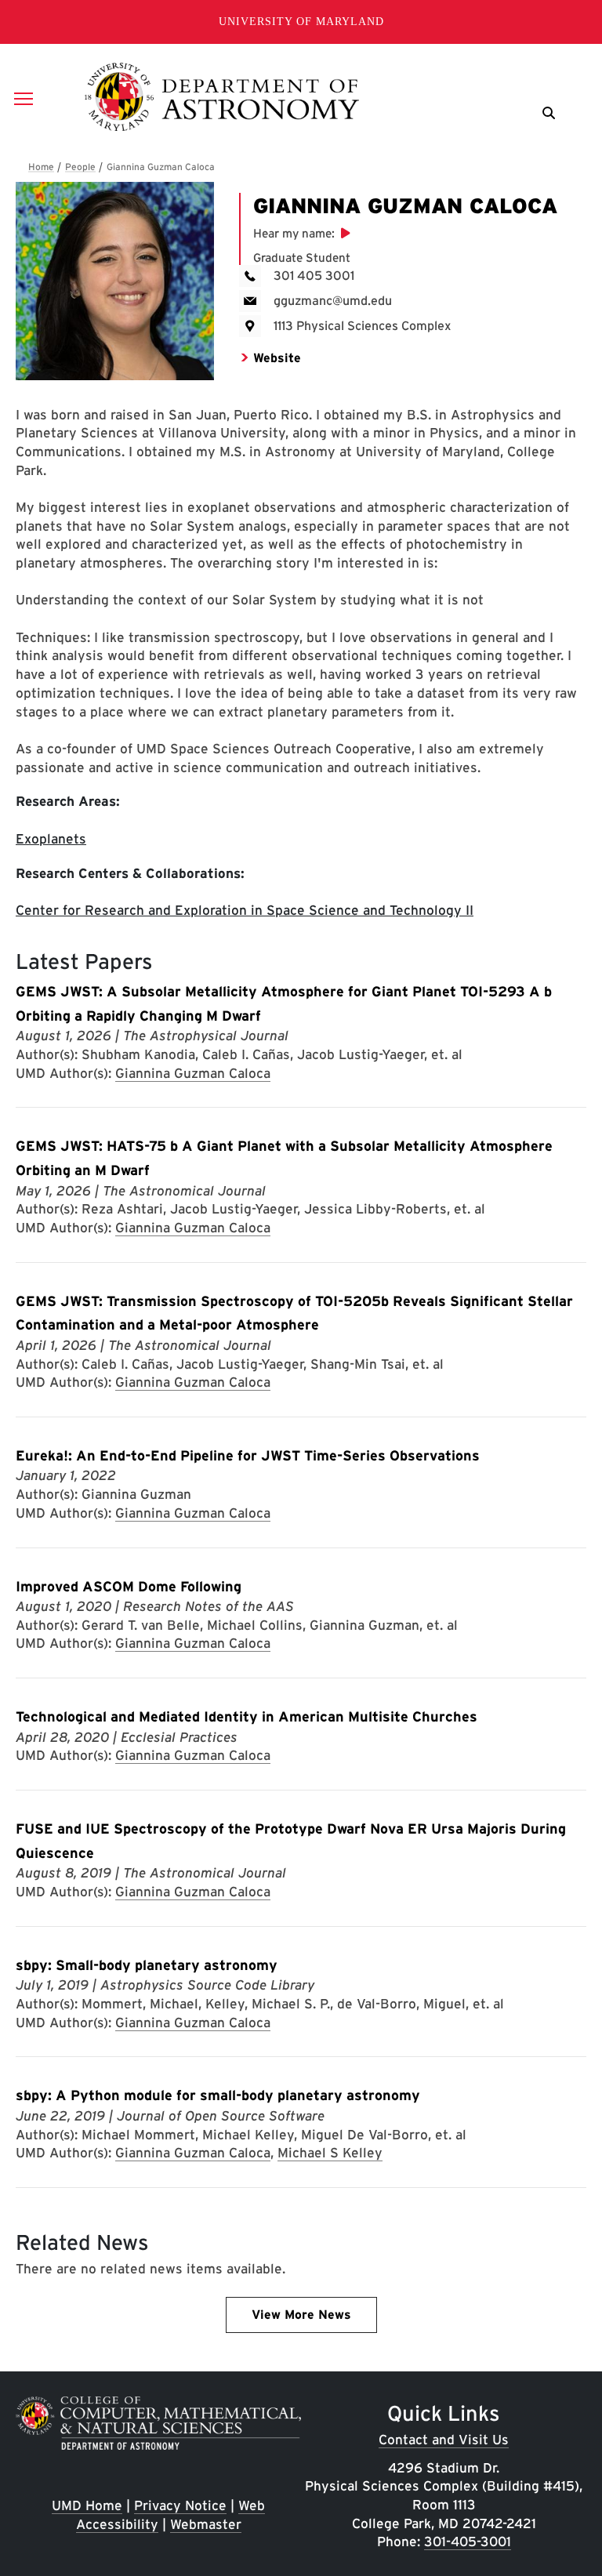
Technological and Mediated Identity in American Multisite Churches (247, 1716)
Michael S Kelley (330, 2152)
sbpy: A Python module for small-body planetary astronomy (218, 2095)
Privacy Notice (180, 2505)
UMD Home (87, 2505)
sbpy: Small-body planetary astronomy (147, 1965)
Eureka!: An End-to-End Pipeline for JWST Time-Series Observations (248, 1455)
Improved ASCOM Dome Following (129, 1586)
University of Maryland (301, 22)
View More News (301, 2315)
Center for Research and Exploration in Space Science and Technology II (245, 910)
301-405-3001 (468, 2541)
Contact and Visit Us (444, 2439)
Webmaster (206, 2524)
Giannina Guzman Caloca (193, 1073)
